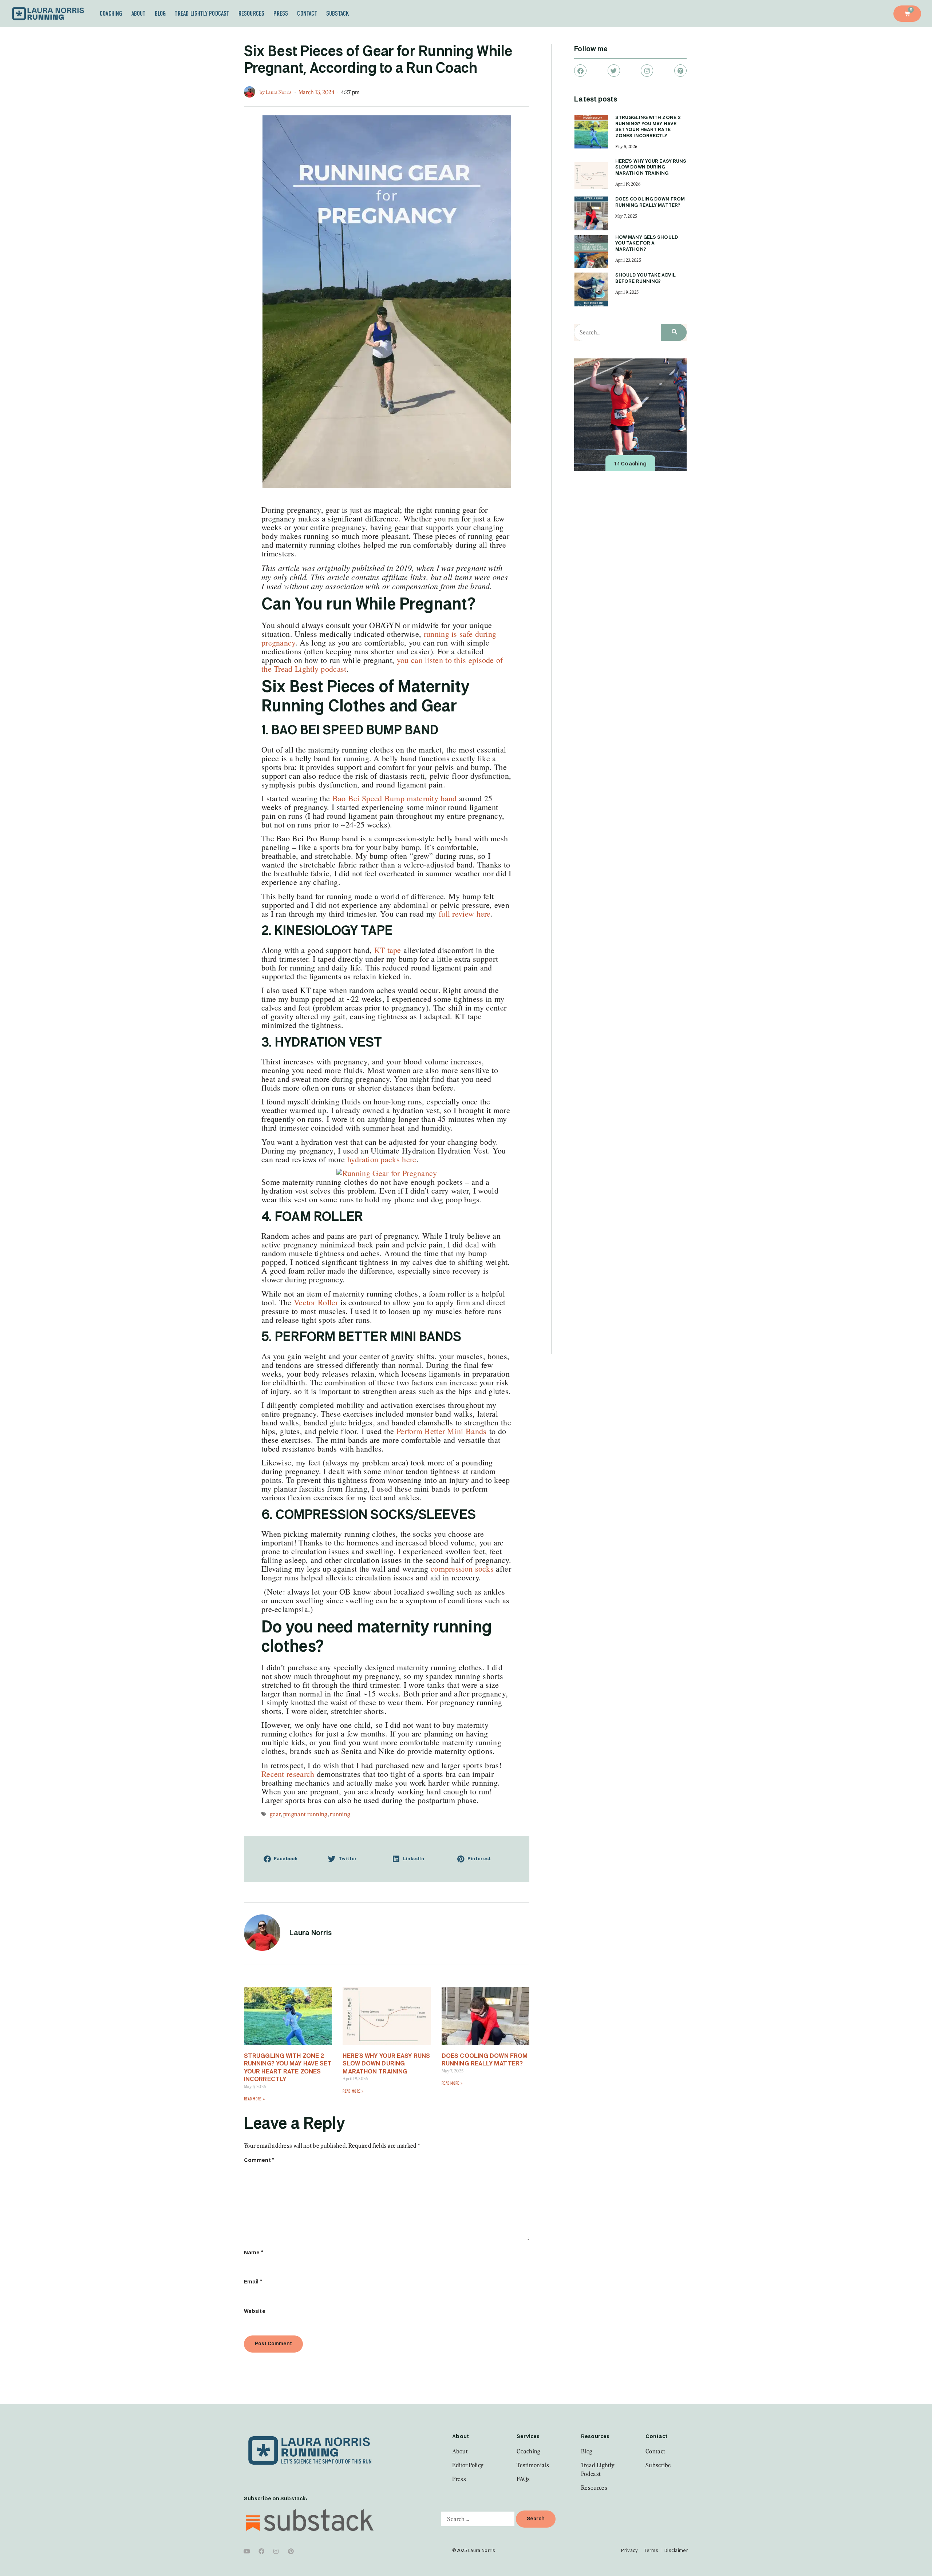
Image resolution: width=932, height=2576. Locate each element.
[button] (290, 1859)
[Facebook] (580, 71)
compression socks (462, 1569)
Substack (338, 13)
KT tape (386, 950)
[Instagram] (647, 71)
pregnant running (305, 1814)
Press (281, 13)
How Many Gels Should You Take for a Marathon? (647, 244)
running (340, 1814)
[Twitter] (614, 71)
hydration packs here (382, 1159)
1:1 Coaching (630, 464)
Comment (259, 2160)
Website (255, 2311)
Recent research (288, 1774)
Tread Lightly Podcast (202, 13)
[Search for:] (478, 2519)
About (139, 13)
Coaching (111, 13)
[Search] (674, 332)
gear (275, 1814)
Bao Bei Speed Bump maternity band (395, 798)
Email (253, 2282)
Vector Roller (316, 1302)
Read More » (254, 2099)
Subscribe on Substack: (276, 2499)
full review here (464, 914)
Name (254, 2253)
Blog (160, 13)
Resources (252, 13)
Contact (307, 13)
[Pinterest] (680, 71)
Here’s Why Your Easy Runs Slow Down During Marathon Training (386, 2064)
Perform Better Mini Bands (443, 1431)
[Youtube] (247, 2551)
